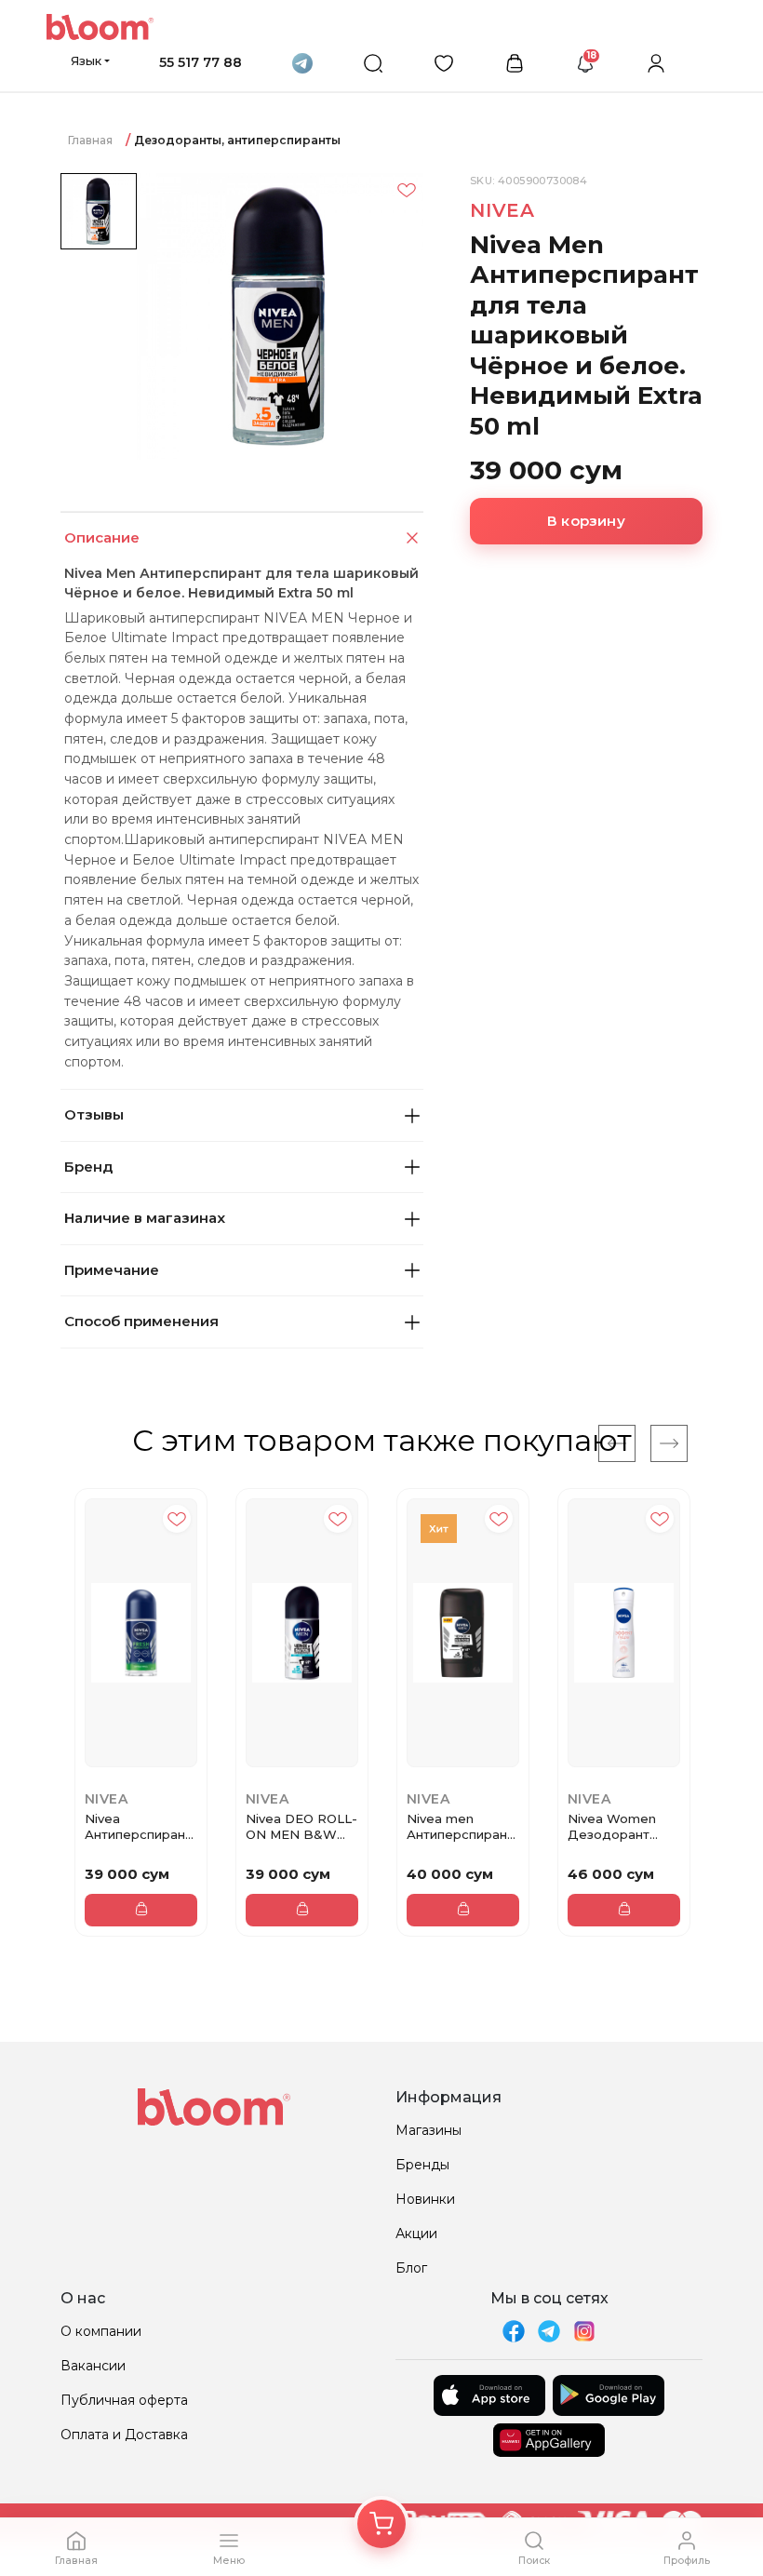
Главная (90, 140)
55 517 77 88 (201, 62)
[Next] (669, 1443)
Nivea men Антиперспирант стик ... (460, 1827)
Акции (416, 2234)
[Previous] (617, 1443)
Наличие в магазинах (145, 1218)
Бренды (422, 2165)
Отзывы (94, 1114)
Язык (86, 60)
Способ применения (141, 1321)
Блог (411, 2268)
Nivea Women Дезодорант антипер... (612, 1827)
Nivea (502, 210)
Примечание (112, 1270)
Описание (102, 537)
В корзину (586, 521)
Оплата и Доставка (124, 2435)
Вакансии (93, 2366)
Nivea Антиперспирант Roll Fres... (138, 1827)
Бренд (88, 1167)
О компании (101, 2331)
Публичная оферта (124, 2400)
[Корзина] (381, 2524)
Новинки (425, 2199)
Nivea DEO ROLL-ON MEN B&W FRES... (301, 1827)
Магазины (428, 2130)
